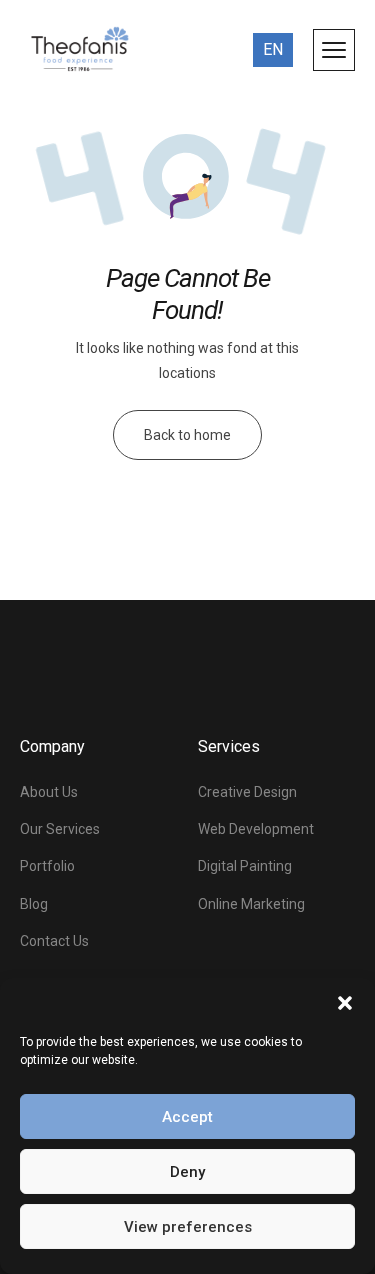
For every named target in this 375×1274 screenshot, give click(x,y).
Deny (187, 1172)
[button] (345, 1003)
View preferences (188, 1227)
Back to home (187, 435)
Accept (187, 1117)
